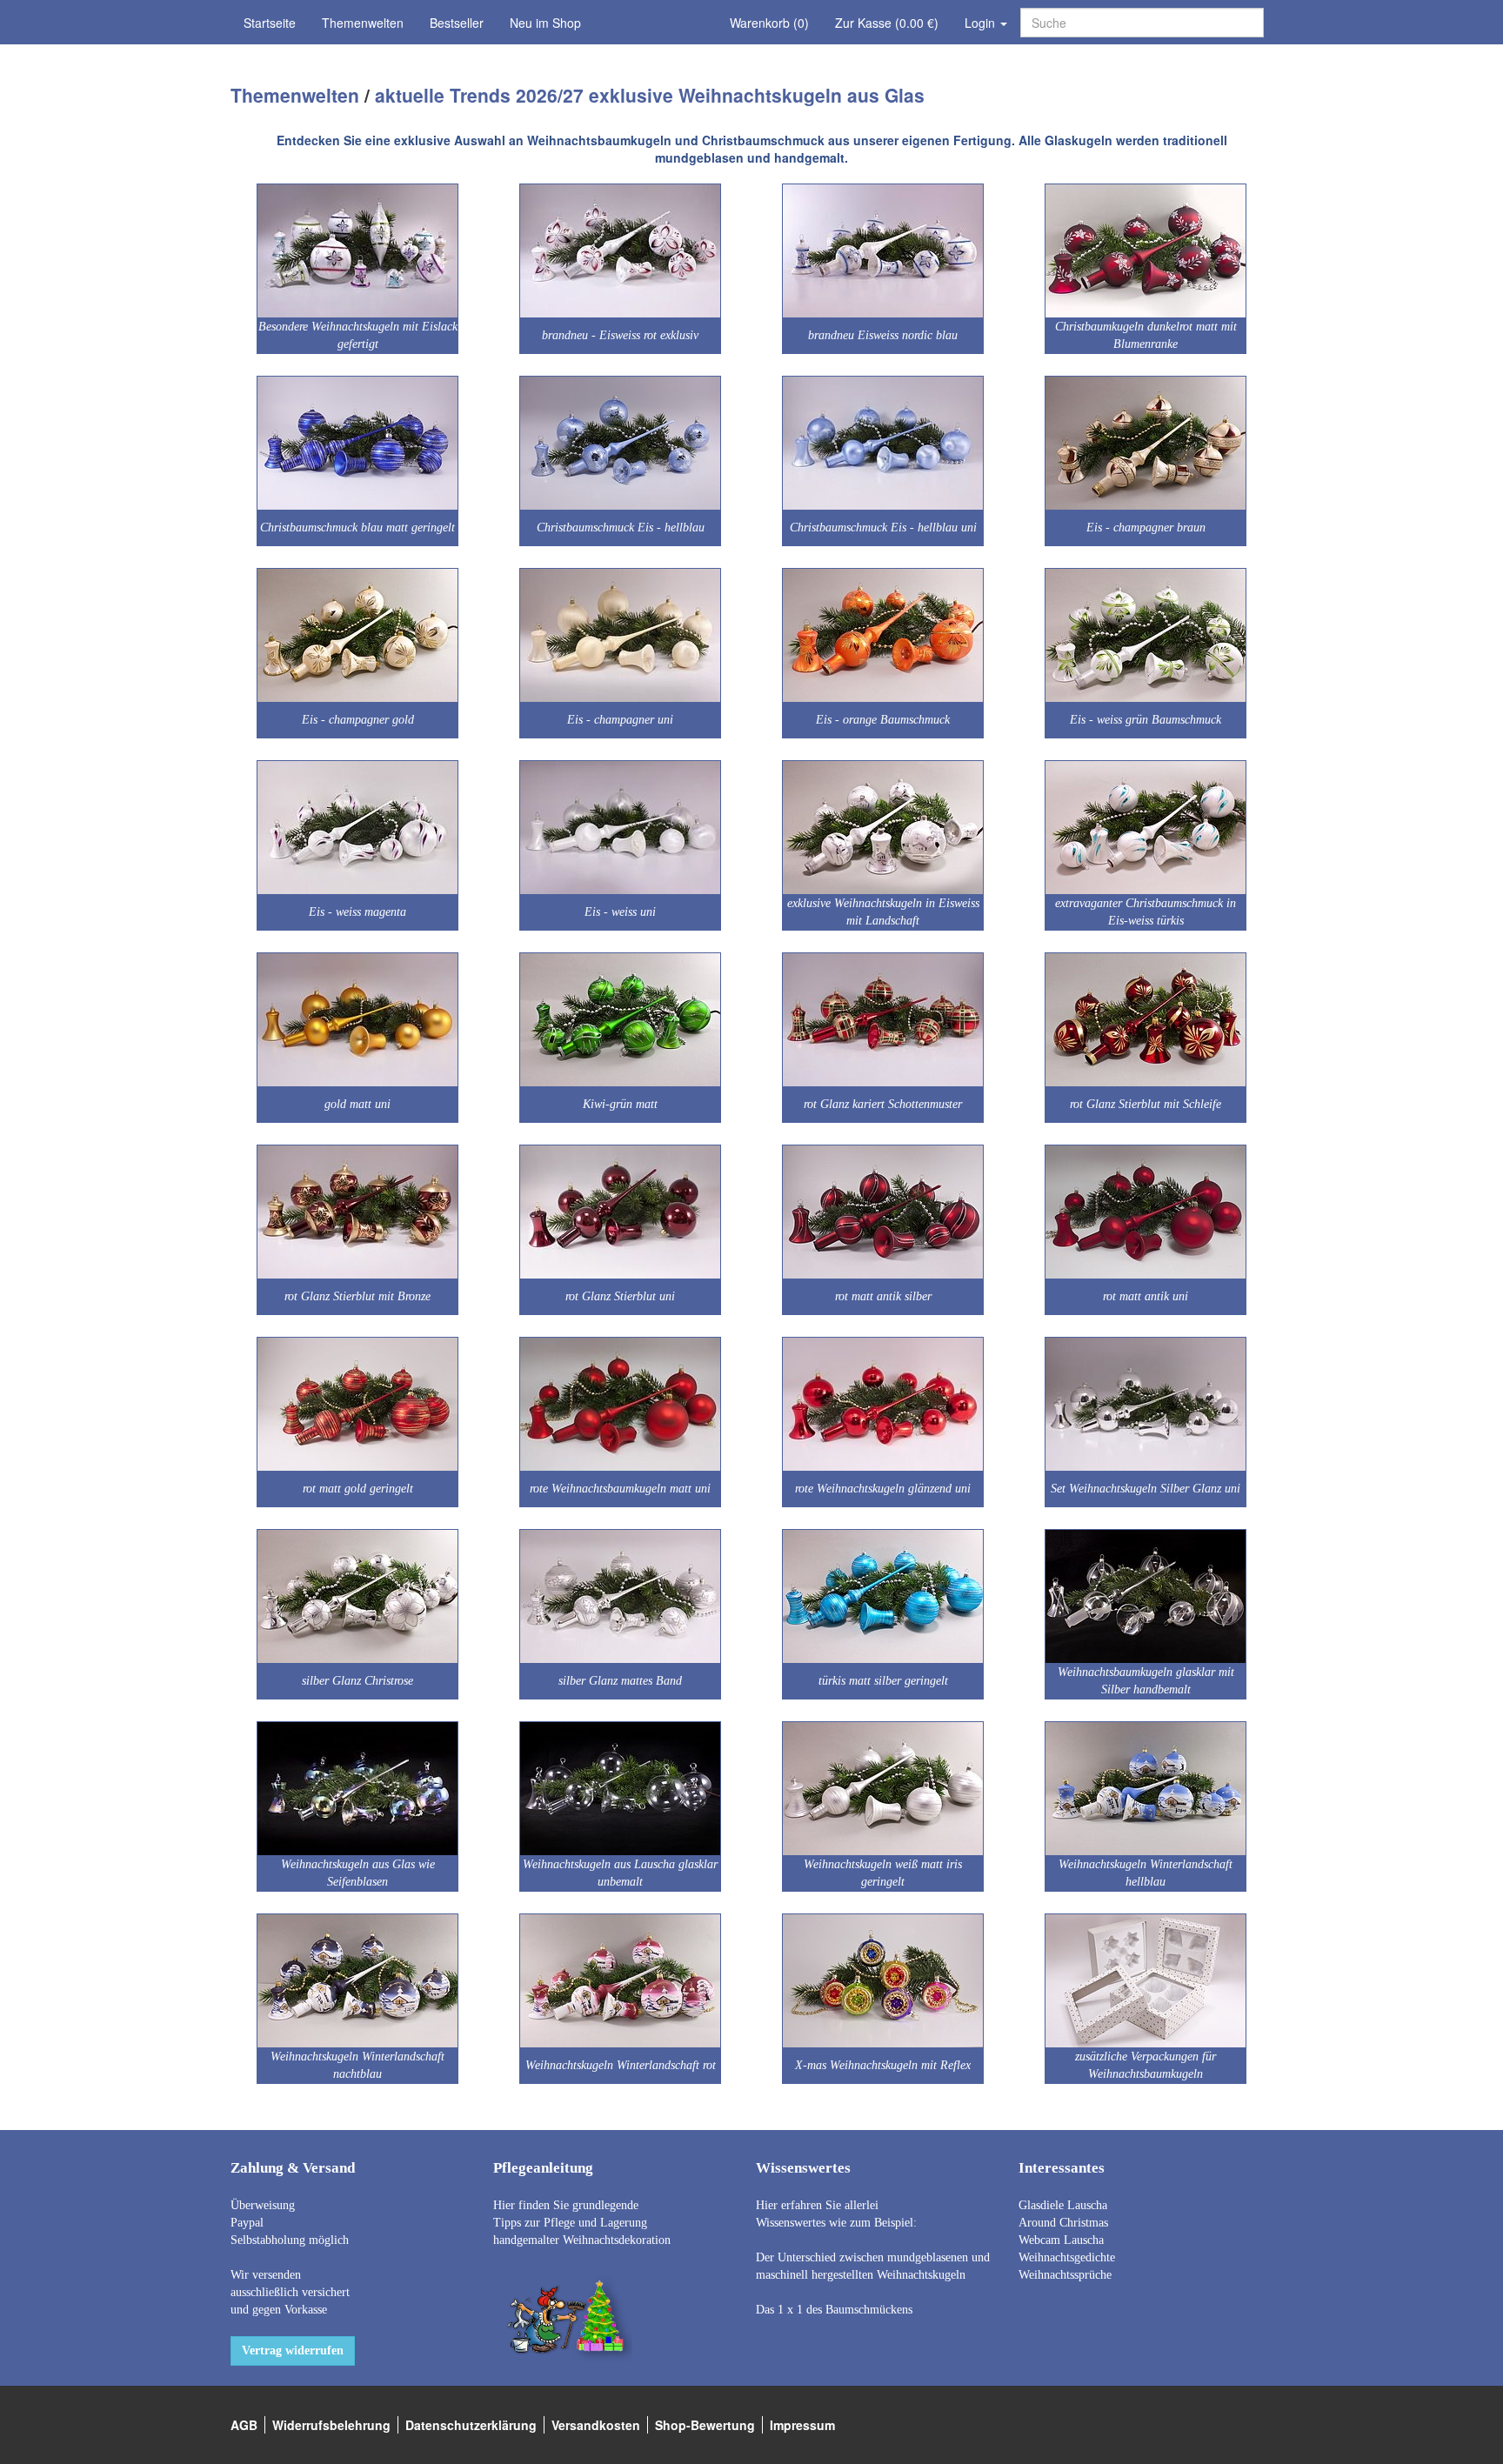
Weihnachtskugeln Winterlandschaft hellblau (1146, 1873)
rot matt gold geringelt (358, 1489)
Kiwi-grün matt (620, 1104)
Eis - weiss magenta (357, 912)
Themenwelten (363, 23)
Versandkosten (596, 2425)
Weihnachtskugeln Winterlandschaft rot (621, 2065)
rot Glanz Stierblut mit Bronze (357, 1296)
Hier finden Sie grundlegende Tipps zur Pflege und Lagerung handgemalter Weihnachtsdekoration (582, 2223)
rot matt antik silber (883, 1296)
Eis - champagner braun (1146, 528)
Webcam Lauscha (1061, 2240)
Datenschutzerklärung (471, 2425)
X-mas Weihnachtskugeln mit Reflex (883, 2065)
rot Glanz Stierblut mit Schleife (1146, 1104)
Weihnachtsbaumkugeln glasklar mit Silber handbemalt (1146, 1681)
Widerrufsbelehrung (331, 2425)
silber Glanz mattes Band (620, 1681)
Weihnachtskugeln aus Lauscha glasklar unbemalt (620, 1873)
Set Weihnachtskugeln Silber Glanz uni (1146, 1489)
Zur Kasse (887, 23)
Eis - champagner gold (358, 720)
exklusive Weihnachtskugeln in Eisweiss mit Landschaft (883, 912)
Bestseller (457, 23)
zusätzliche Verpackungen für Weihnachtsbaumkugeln (1146, 2065)
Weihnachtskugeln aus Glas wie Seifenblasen (358, 1873)
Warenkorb (769, 23)
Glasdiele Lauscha (1063, 2205)
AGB (244, 2425)
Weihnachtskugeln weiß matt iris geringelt (883, 1873)
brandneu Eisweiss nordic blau (883, 335)
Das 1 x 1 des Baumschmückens (834, 2310)
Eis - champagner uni (620, 720)
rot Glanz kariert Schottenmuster (883, 1104)
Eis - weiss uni (620, 912)
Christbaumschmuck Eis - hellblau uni (883, 528)
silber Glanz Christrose (357, 1681)
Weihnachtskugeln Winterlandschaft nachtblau (357, 2065)
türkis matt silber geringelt (883, 1681)
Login (982, 23)
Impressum (802, 2425)
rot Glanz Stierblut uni (620, 1296)
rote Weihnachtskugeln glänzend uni (883, 1489)
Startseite (270, 23)
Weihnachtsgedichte (1067, 2257)
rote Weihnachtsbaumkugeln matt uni (620, 1489)
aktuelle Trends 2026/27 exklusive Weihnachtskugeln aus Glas (650, 95)
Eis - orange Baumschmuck (883, 720)
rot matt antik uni (1146, 1296)
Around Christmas (1063, 2223)
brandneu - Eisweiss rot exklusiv (620, 335)
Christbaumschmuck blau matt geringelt (357, 528)
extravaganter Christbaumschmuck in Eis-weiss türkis (1146, 912)
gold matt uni (357, 1104)
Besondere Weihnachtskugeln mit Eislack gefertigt (358, 335)
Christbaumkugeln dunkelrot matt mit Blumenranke (1146, 335)
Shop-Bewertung (705, 2425)
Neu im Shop (545, 23)
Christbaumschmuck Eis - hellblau (621, 528)
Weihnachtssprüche (1065, 2275)
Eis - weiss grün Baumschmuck (1146, 720)
